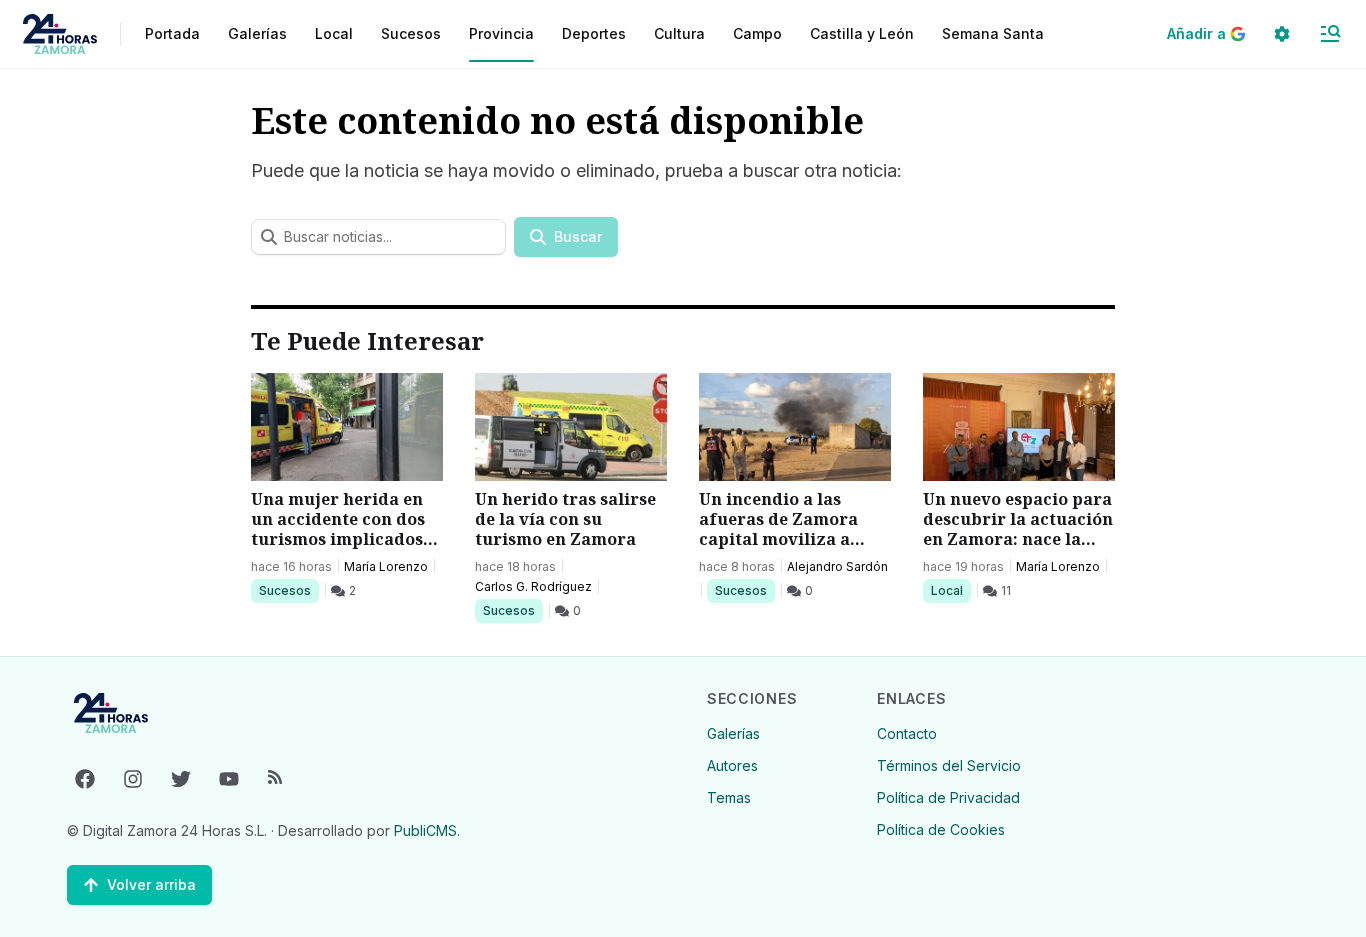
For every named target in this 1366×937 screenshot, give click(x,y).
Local (950, 590)
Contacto (907, 733)
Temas (729, 797)
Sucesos (288, 590)
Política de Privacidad (948, 797)
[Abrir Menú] (1330, 34)
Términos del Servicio (949, 765)
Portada (172, 33)
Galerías (257, 33)
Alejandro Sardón (837, 566)
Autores (732, 765)
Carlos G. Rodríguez (533, 586)
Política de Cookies (941, 829)
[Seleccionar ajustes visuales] (1282, 34)
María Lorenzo (386, 566)
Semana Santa (993, 33)
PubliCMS (425, 830)
